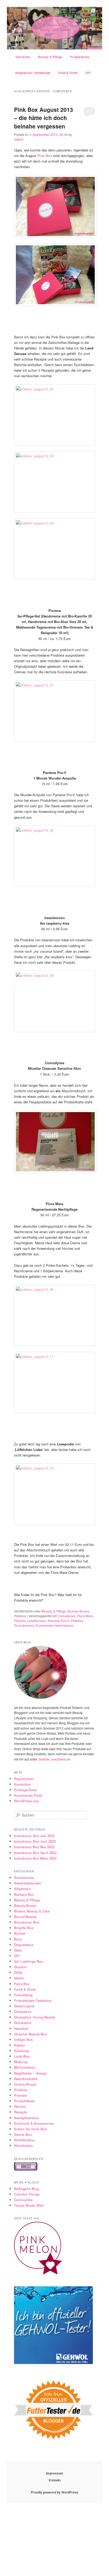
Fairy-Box (22, 1984)
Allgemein (22, 1889)
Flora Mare (85, 1616)
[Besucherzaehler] (26, 2169)
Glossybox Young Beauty (35, 2017)
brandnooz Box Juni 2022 (35, 1841)
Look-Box (22, 2056)
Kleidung (21, 2051)
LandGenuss (37, 1621)
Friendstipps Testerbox (33, 2000)
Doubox (20, 1967)
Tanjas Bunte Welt (29, 2205)
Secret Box (23, 2134)
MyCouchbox (25, 2067)
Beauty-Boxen (78, 1611)
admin (19, 139)
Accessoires (24, 1877)
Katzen (20, 2045)
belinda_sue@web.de (55, 1759)
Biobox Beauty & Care (32, 1911)
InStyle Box (23, 2040)
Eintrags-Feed (25, 1790)
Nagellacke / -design (31, 2073)
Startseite (23, 57)
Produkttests (80, 57)
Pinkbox (20, 1616)
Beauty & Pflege (50, 57)
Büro (18, 1939)
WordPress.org (26, 1801)
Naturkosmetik (26, 2079)
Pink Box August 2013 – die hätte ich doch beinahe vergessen (44, 118)
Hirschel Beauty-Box (31, 2034)
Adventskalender (28, 1883)
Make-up (21, 2062)
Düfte (18, 1972)
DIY (88, 73)
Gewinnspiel (24, 2006)
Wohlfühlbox (24, 2140)
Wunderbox (23, 2146)
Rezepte (21, 2112)
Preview (21, 2095)
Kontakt (55, 2480)
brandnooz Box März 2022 (35, 1858)
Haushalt (21, 2028)
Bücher (20, 1933)
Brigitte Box (24, 1928)
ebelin (19, 1978)
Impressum (55, 2473)
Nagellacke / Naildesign (33, 73)
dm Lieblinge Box (29, 1961)
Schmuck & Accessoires (34, 2123)
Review (20, 2106)
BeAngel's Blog (27, 2189)
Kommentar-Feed (28, 1795)
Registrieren (24, 1779)
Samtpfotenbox (26, 2118)
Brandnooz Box (27, 1922)
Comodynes (67, 1616)
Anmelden (22, 1784)
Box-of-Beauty (25, 1917)
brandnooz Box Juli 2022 (34, 1836)
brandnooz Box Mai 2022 (34, 1847)
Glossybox (23, 2012)
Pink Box (45, 156)
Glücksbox (23, 2023)
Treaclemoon (24, 1625)
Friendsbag (23, 1995)
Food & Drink (68, 73)
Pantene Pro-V (58, 1621)
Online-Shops (25, 2084)
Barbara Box (24, 1894)
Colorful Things (27, 2194)
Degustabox (24, 1945)
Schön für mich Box (30, 2129)
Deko (18, 1950)
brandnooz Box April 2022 (35, 1853)
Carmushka (23, 2200)
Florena (20, 1621)
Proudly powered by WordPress (54, 2492)
